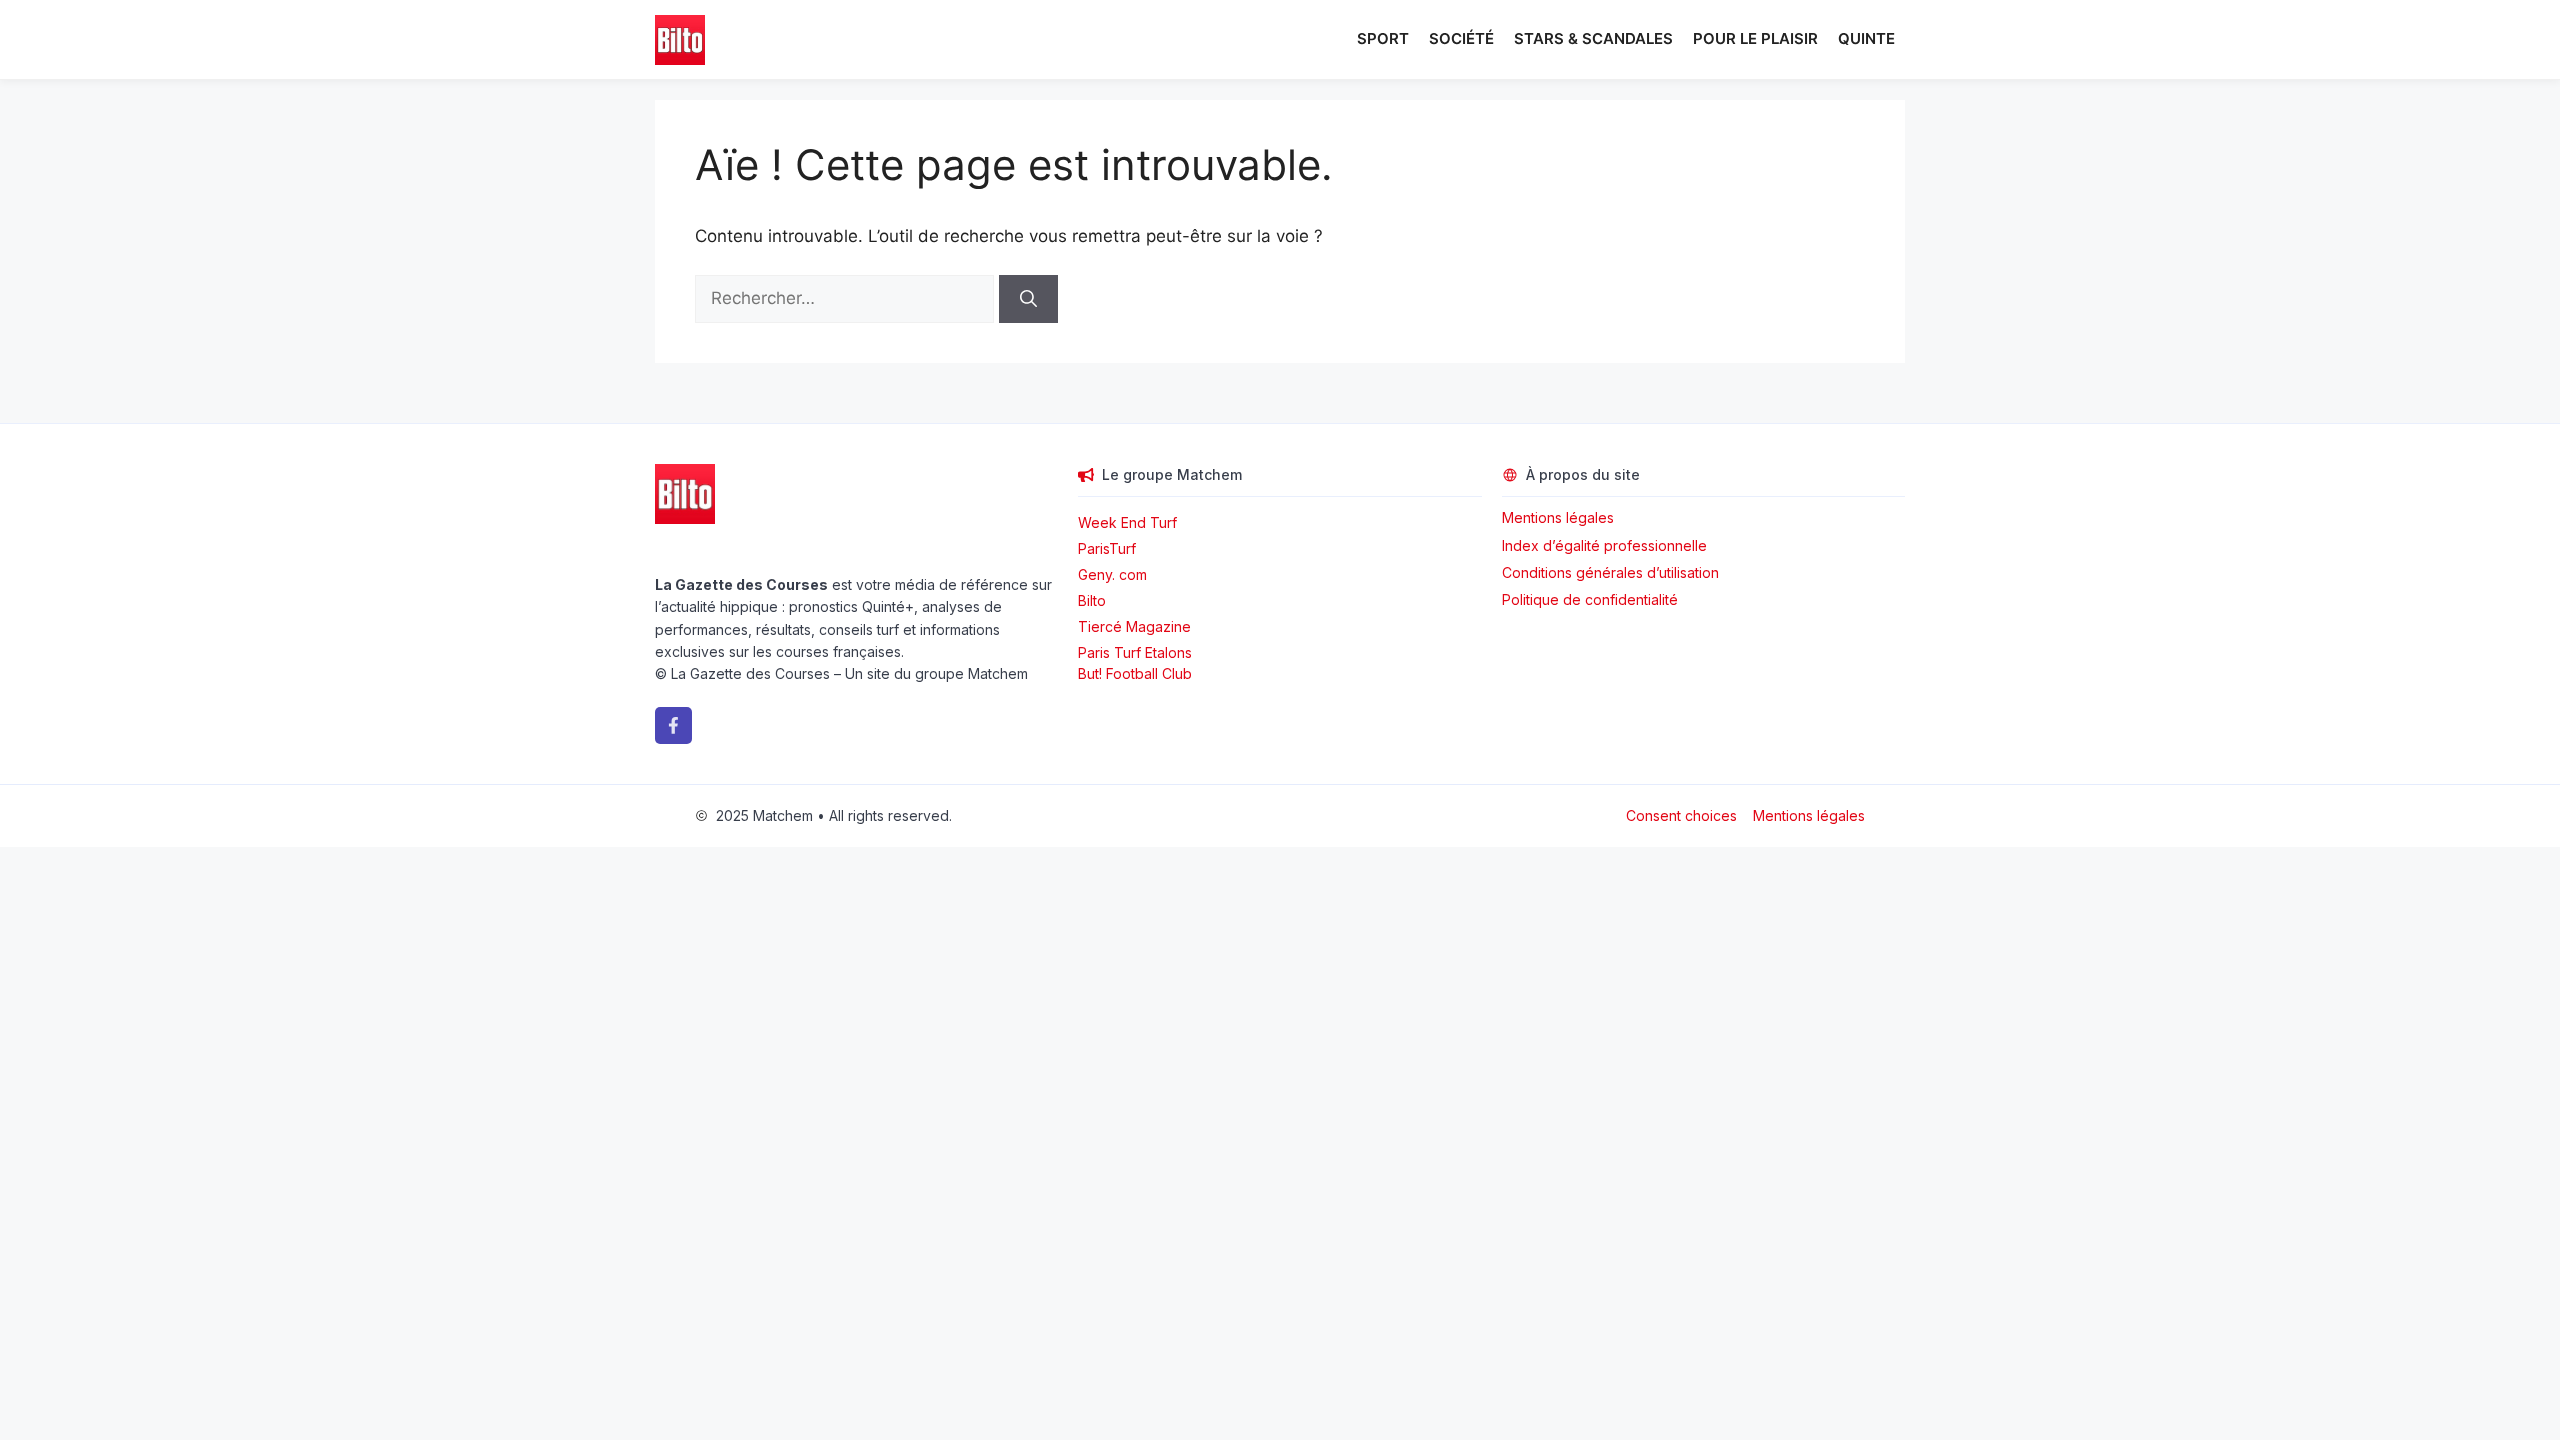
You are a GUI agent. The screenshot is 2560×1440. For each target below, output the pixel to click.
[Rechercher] (1028, 299)
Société (1461, 38)
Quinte (1866, 38)
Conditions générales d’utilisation (1610, 572)
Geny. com (1112, 574)
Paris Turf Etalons (1135, 652)
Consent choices (1681, 815)
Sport (1383, 38)
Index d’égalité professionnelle (1606, 545)
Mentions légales (1558, 517)
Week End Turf (1127, 522)
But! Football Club (1135, 673)
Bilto (1092, 600)
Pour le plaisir (1755, 38)
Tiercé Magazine (1134, 626)
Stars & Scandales (1593, 38)
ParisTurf (1107, 548)
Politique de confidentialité (1590, 599)
